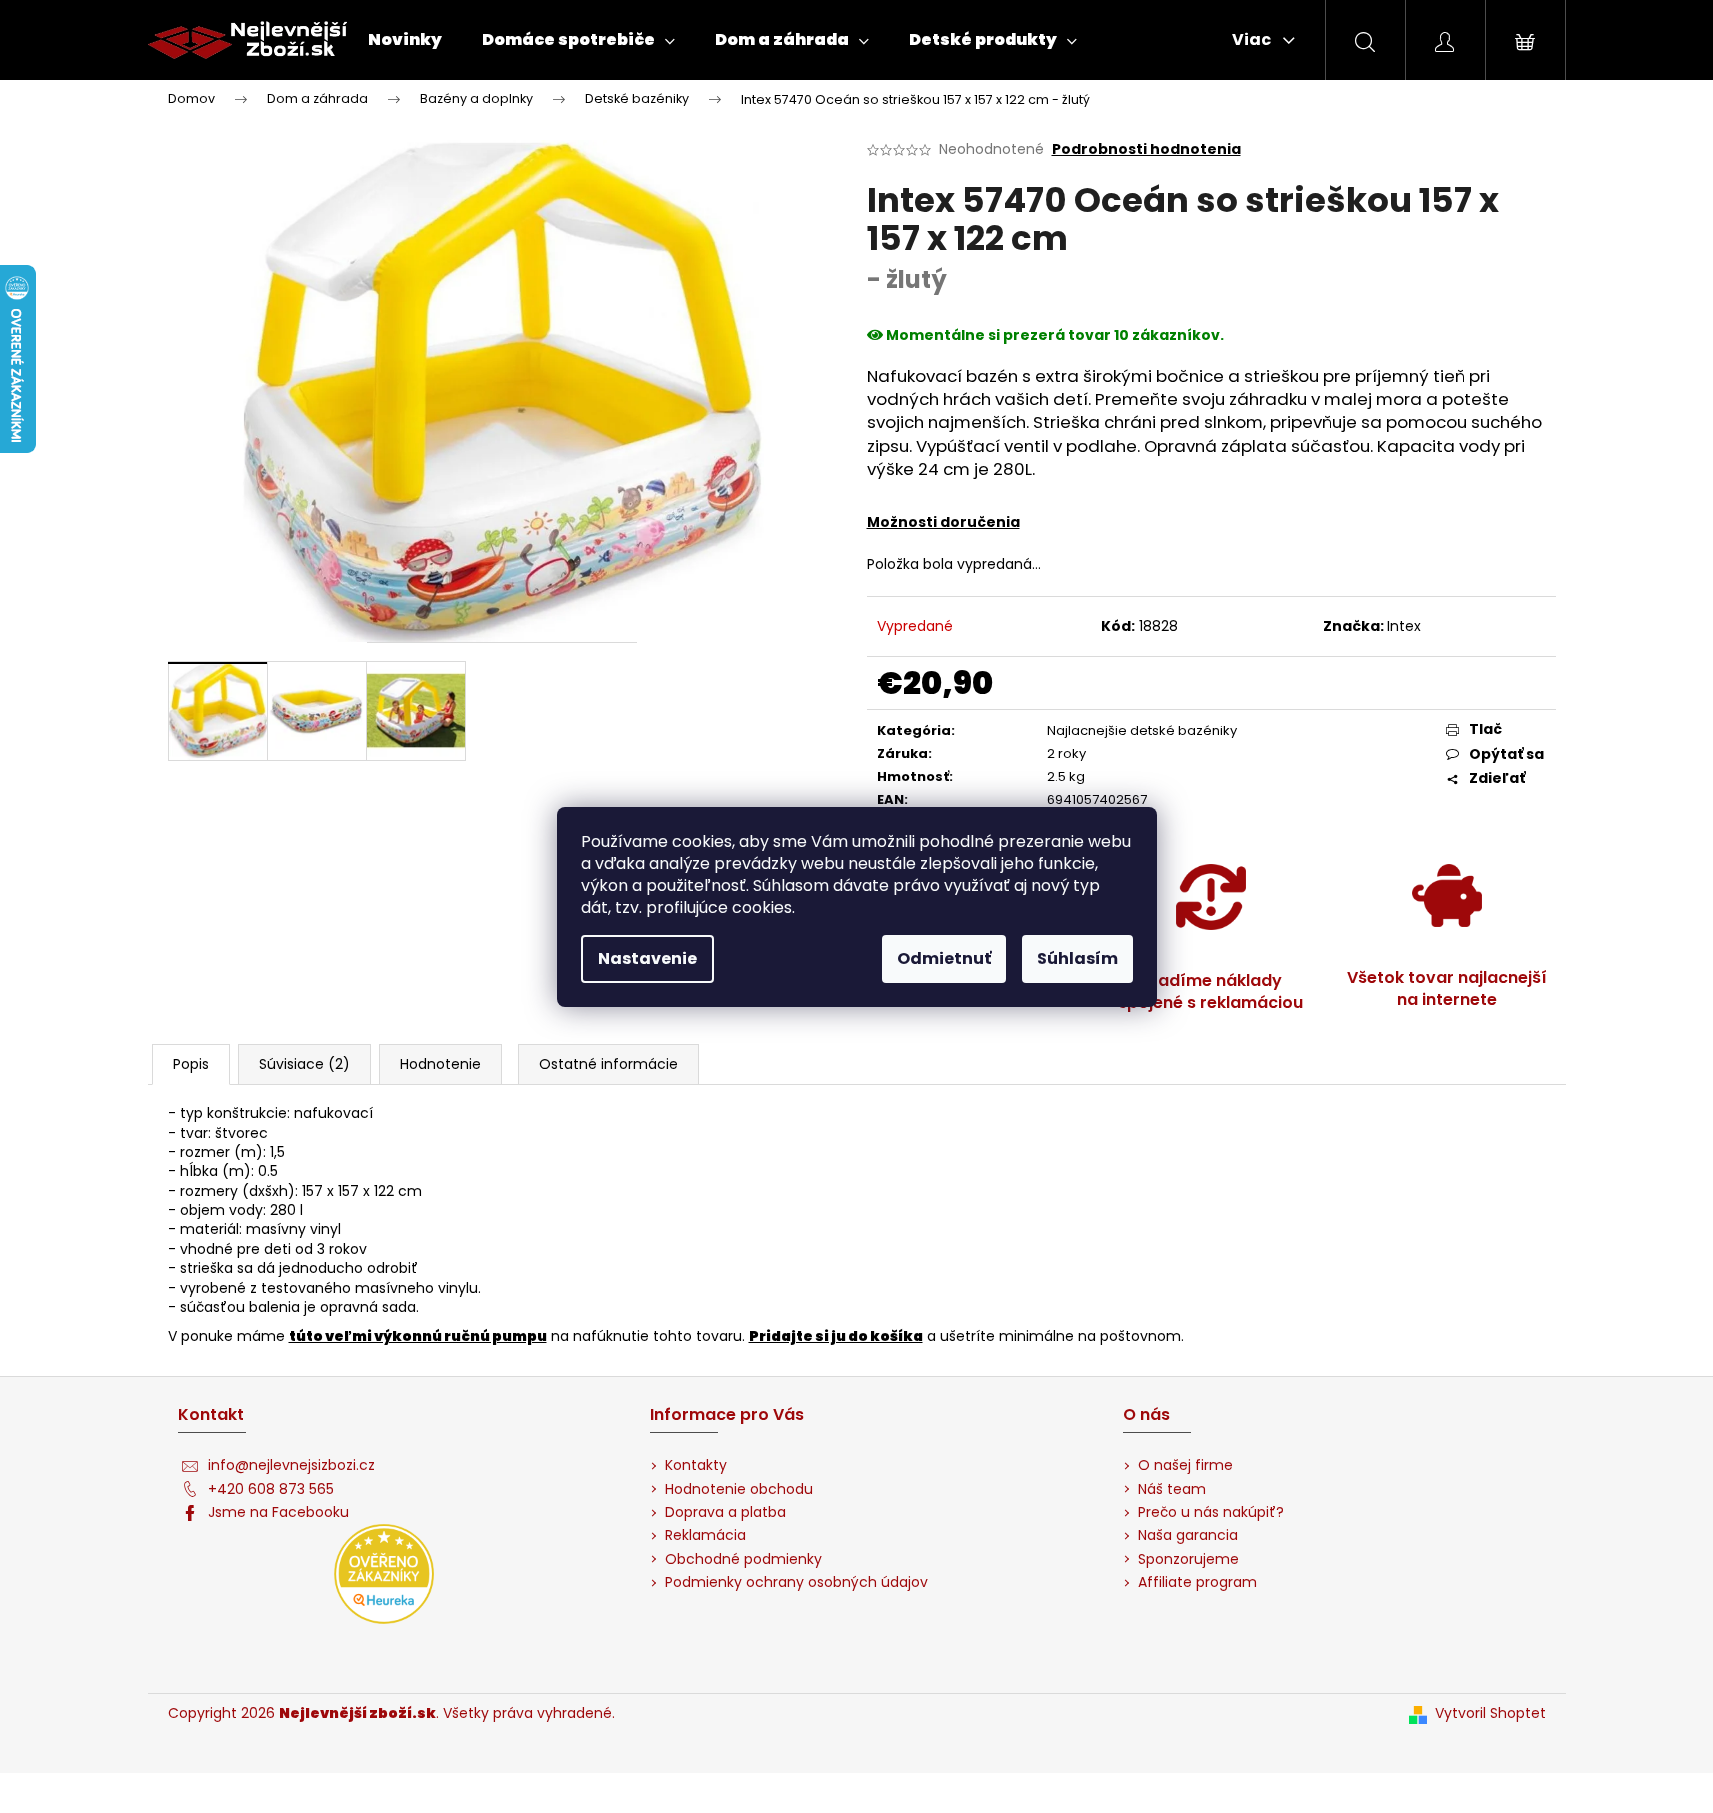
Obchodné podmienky (743, 1559)
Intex (1404, 626)
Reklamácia (705, 1535)
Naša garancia (1188, 1535)
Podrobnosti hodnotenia (1146, 149)
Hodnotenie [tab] (440, 1064)
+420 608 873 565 (271, 1489)
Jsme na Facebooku (278, 1512)
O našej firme (1185, 1465)
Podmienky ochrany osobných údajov (796, 1582)
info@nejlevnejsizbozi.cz (291, 1465)
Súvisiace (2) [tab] (304, 1064)
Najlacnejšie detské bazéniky (1142, 730)
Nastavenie (647, 958)
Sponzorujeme (1188, 1559)
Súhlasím (1077, 958)
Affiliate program (1197, 1582)
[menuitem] (405, 40)
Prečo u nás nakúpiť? (1211, 1512)
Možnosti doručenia (943, 522)
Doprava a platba (725, 1512)
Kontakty (696, 1465)
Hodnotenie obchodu (739, 1489)
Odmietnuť (944, 958)
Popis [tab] (191, 1064)
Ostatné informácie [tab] (608, 1064)
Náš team (1172, 1489)
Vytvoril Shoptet (1490, 1713)
